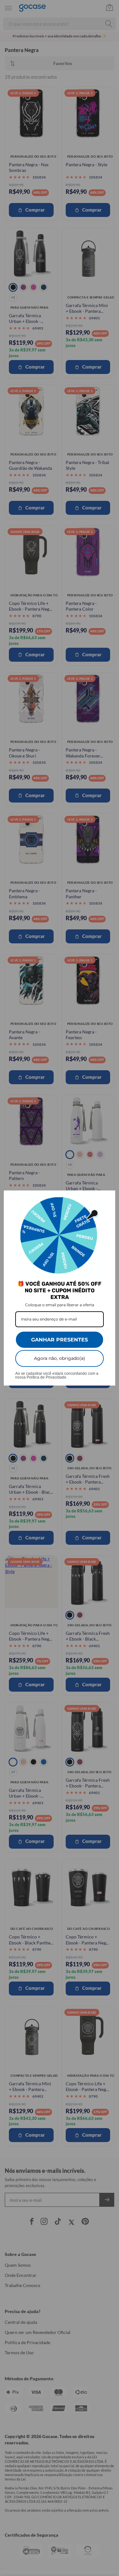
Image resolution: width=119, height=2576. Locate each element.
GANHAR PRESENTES (60, 1340)
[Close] (108, 1198)
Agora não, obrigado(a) (60, 1358)
